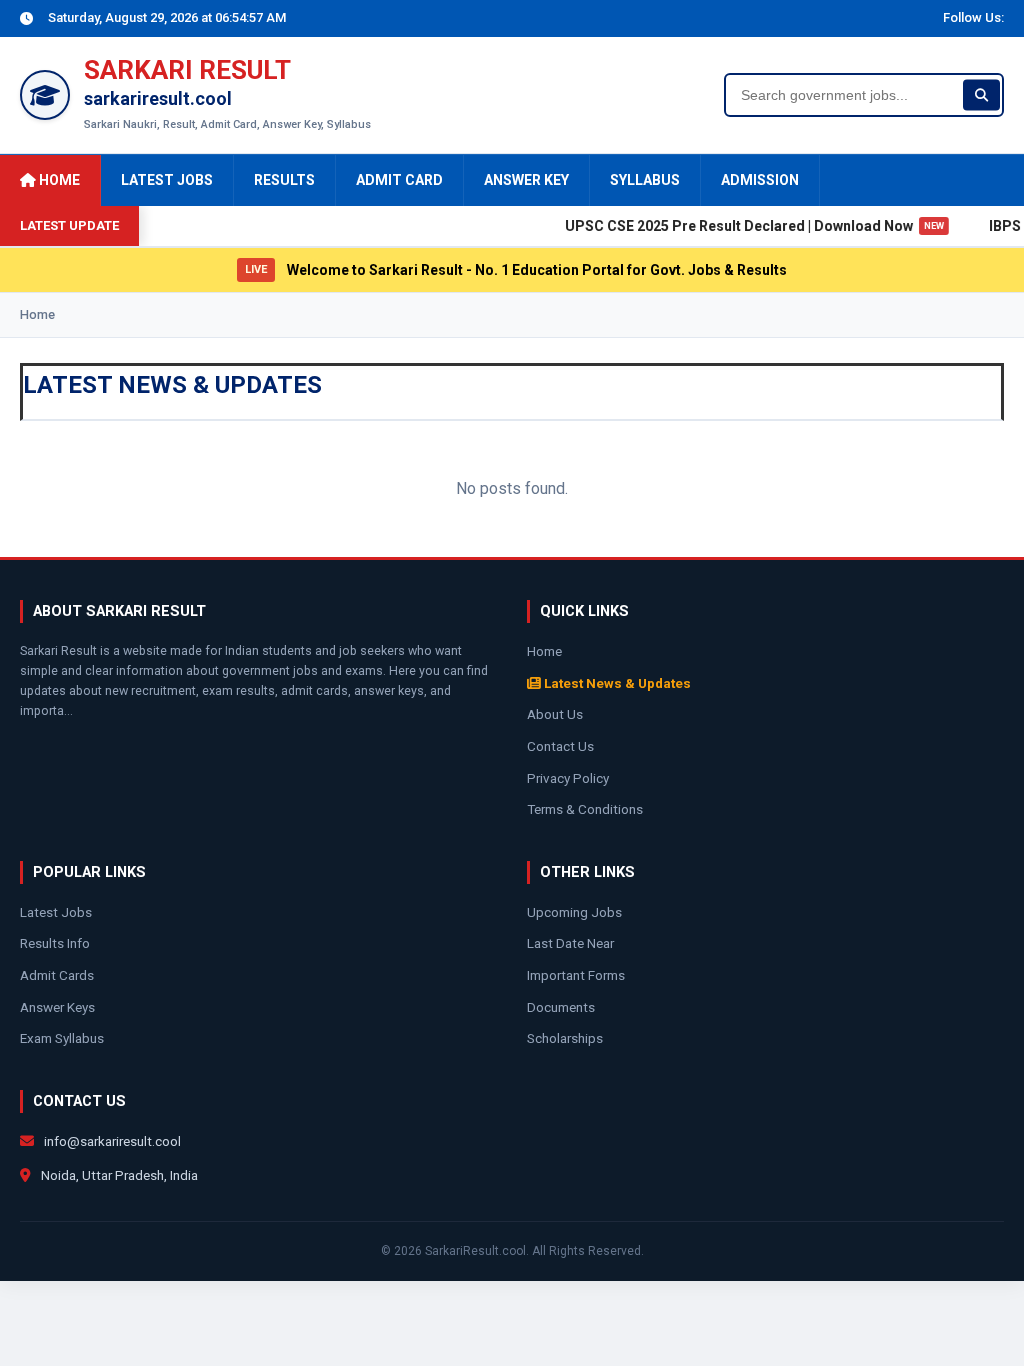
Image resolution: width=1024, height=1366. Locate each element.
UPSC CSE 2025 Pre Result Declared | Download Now (742, 226)
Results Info (55, 943)
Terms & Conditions (585, 809)
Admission (760, 180)
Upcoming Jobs (574, 912)
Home (58, 180)
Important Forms (576, 975)
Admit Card (399, 180)
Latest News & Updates (616, 683)
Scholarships (565, 1038)
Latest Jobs (167, 180)
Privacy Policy (568, 778)
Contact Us (560, 746)
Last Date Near (570, 943)
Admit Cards (57, 975)
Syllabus (645, 180)
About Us (555, 714)
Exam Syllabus (62, 1038)
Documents (561, 1007)
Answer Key (526, 180)
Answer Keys (57, 1007)
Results (284, 180)
